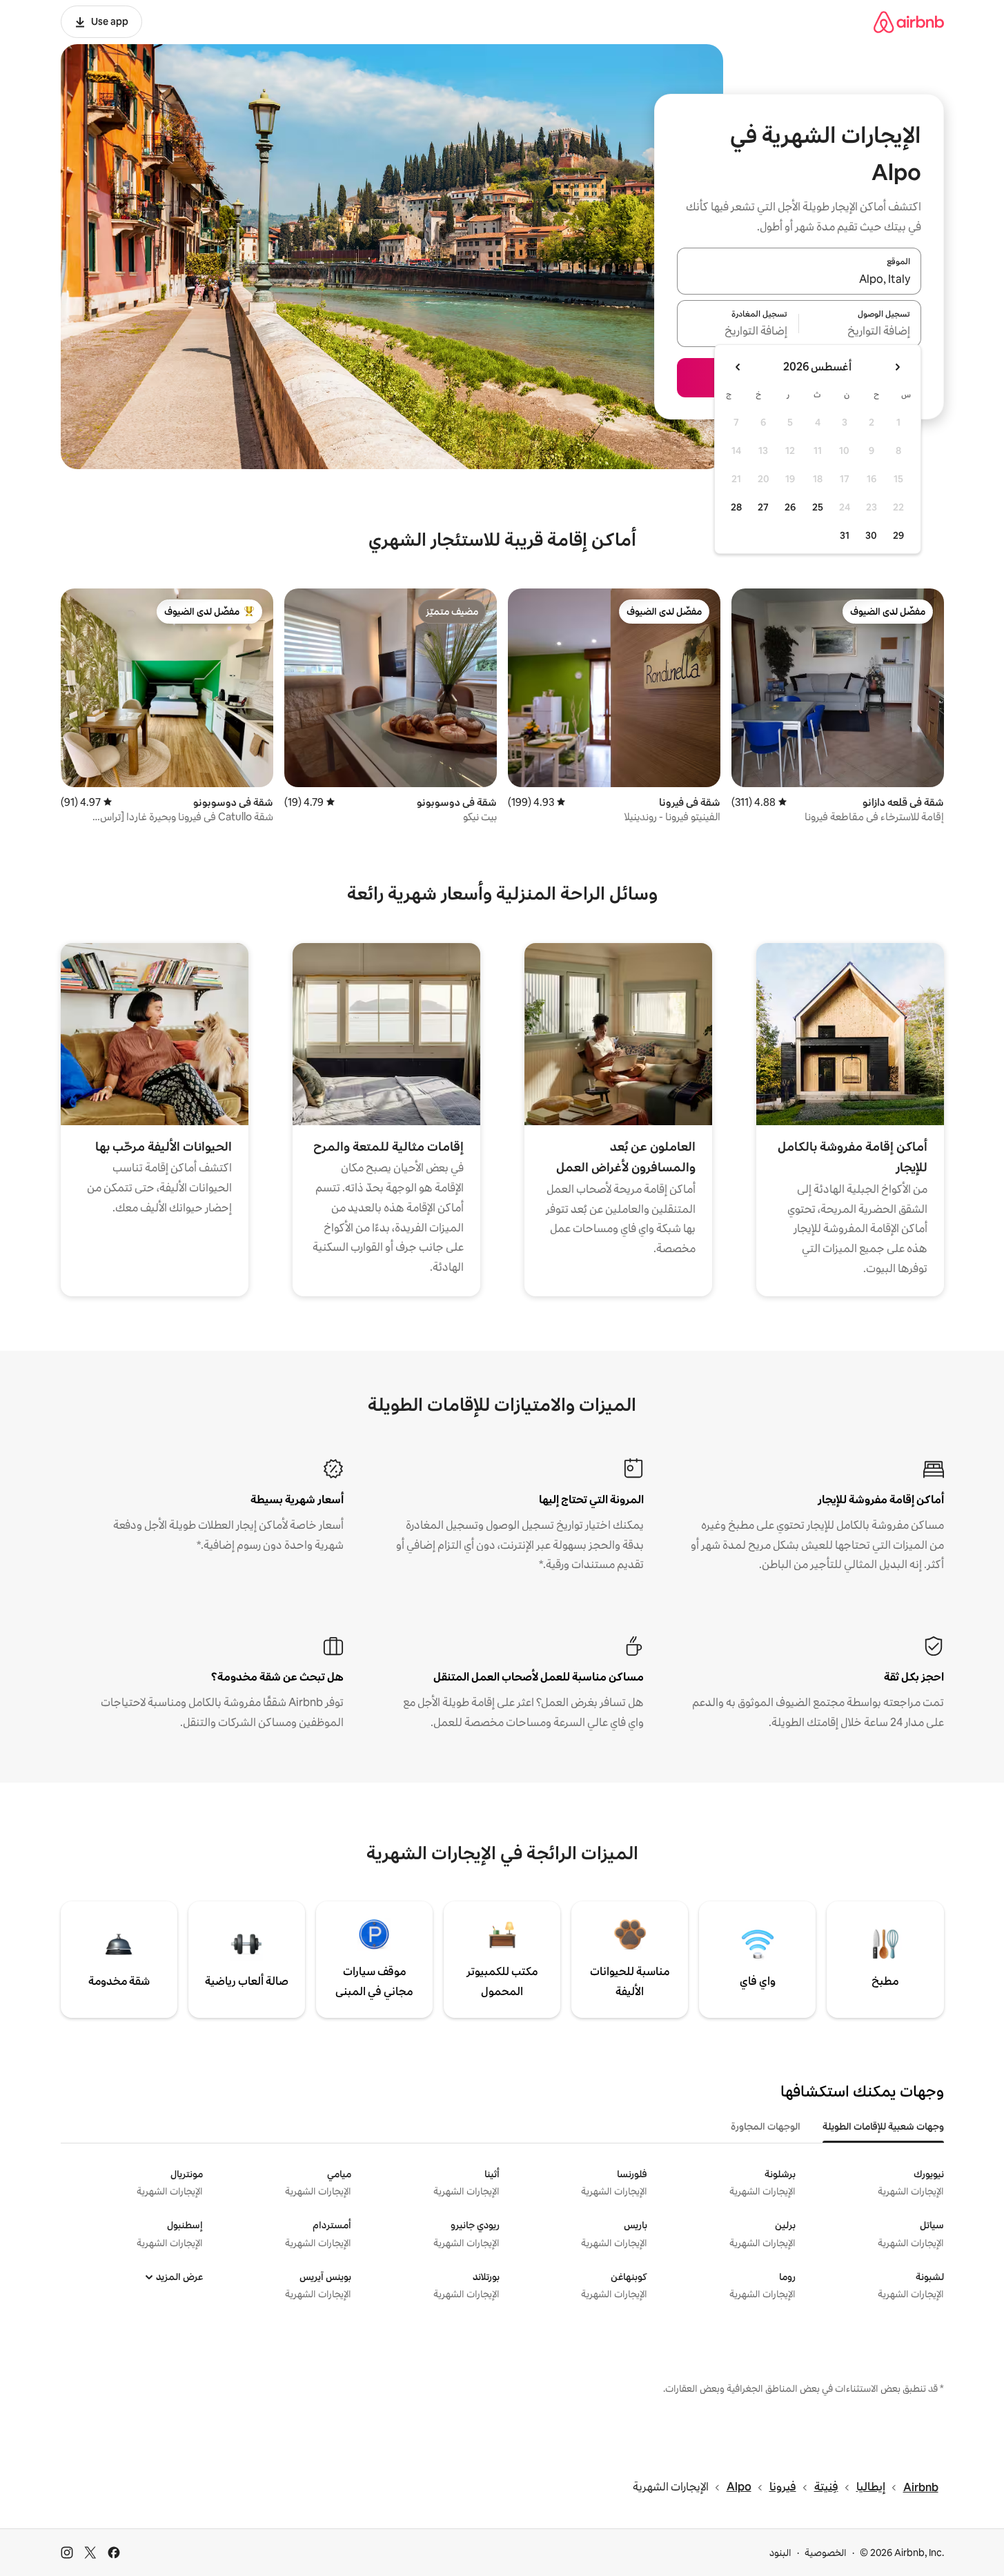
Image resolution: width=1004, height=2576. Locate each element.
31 (845, 535)
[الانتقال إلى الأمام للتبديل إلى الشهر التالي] (738, 367)
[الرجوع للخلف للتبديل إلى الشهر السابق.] (897, 367)
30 (871, 535)
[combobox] (799, 279)
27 (763, 507)
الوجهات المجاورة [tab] (766, 2126)
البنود (780, 2553)
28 (736, 507)
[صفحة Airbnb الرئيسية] (909, 22)
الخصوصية (826, 2553)
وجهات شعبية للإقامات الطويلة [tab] (883, 2126)
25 (818, 507)
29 (898, 535)
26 (790, 507)
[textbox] (860, 332)
